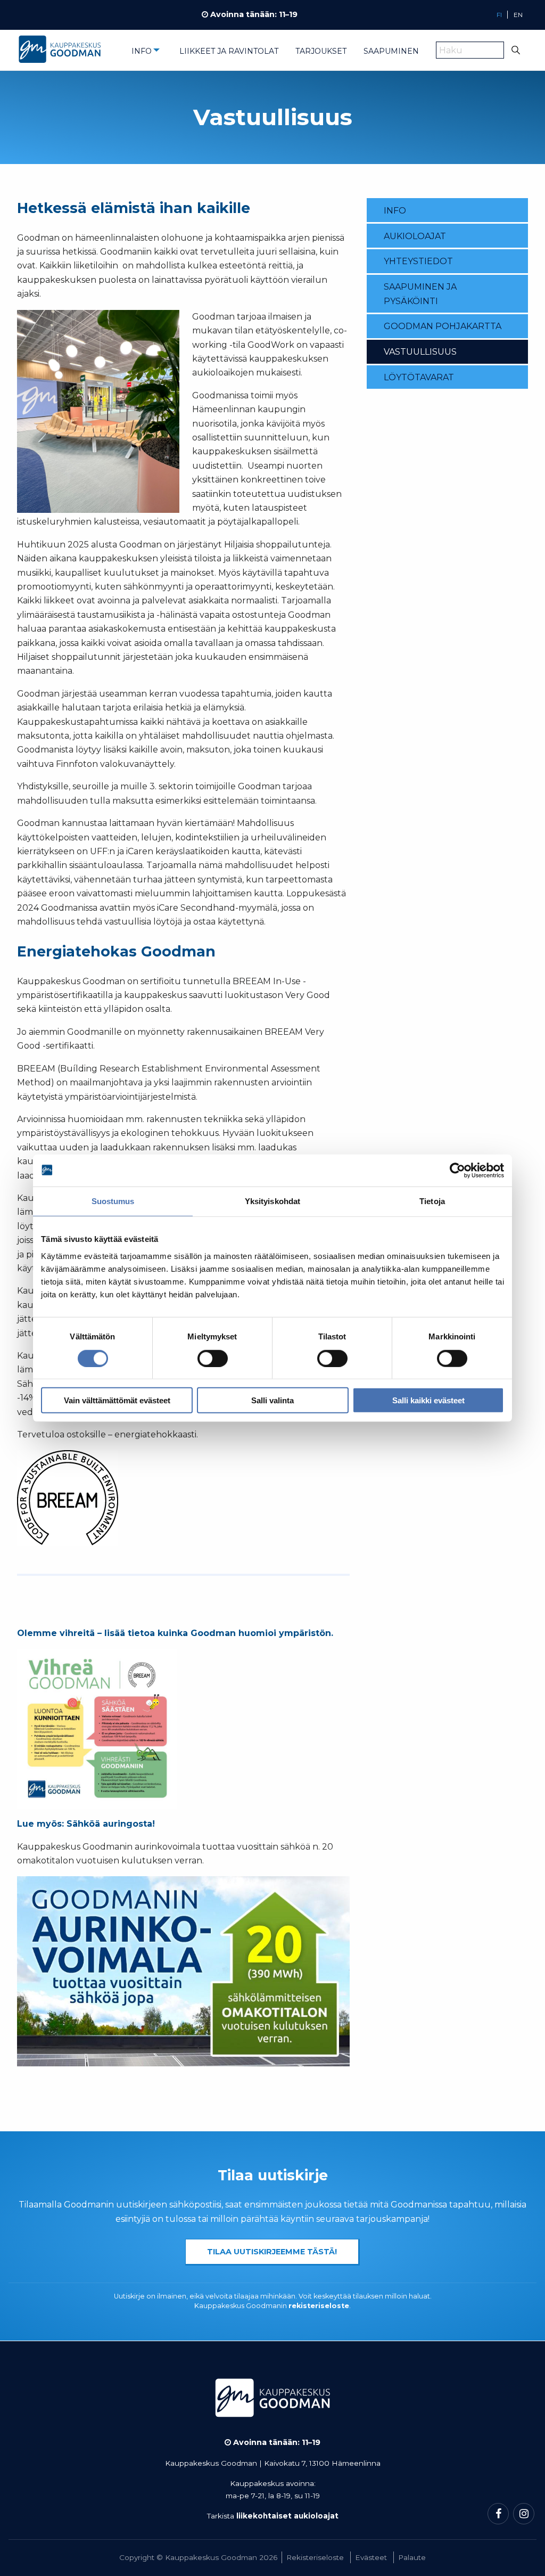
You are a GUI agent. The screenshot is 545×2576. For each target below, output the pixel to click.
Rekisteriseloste (315, 2557)
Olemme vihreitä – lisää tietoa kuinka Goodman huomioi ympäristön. (175, 1633)
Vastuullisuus (420, 352)
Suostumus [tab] (113, 1201)
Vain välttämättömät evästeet (117, 1400)
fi (499, 15)
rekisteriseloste (319, 2306)
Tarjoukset (321, 51)
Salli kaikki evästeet (428, 1400)
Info (142, 51)
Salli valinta (272, 1400)
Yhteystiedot (418, 261)
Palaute (412, 2557)
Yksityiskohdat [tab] (272, 1201)
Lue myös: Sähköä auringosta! (86, 1824)
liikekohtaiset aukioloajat (287, 2516)
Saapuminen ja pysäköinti (420, 294)
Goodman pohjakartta (443, 326)
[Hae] (516, 50)
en (518, 15)
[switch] (213, 1358)
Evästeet (371, 2557)
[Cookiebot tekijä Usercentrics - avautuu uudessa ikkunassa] (457, 1170)
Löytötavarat (419, 377)
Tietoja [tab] (432, 1201)
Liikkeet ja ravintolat (229, 51)
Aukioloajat (415, 236)
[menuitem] (147, 54)
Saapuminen (391, 51)
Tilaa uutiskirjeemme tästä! (272, 2252)
